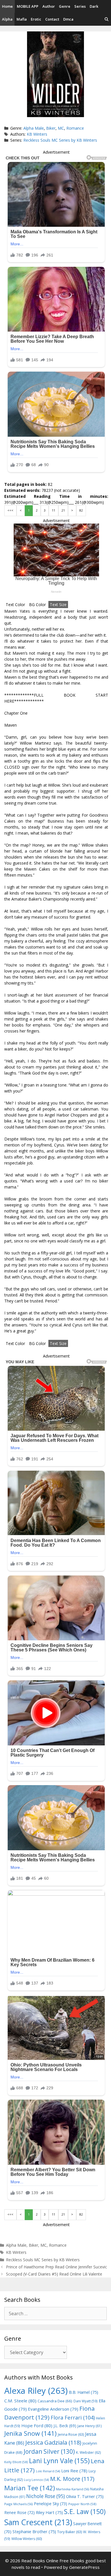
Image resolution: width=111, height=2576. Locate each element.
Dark (94, 6)
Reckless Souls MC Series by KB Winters (60, 140)
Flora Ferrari (73, 2417)
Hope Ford (37, 2425)
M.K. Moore (72, 2479)
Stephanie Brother (34, 2532)
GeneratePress (84, 2567)
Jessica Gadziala (53, 2442)
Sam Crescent (38, 2522)
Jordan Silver (49, 2451)
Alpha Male (34, 128)
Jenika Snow (30, 2433)
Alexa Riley (36, 2391)
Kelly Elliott (16, 2462)
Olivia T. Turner (85, 2496)
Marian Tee (30, 2488)
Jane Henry (90, 2426)
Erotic (36, 19)
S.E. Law (85, 2512)
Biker (51, 128)
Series (80, 6)
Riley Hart (49, 2512)
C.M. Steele (20, 2401)
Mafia (22, 19)
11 (54, 510)
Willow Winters (27, 2539)
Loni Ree (74, 2471)
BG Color (37, 605)
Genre (65, 6)
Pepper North (82, 2504)
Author (49, 6)
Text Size (58, 605)
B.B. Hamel (84, 2392)
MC (61, 128)
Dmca (68, 19)
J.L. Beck (65, 2426)
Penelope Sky (51, 2504)
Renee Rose (19, 2512)
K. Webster (88, 2452)
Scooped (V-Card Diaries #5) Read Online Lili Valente (54, 2274)
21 (63, 510)
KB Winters (37, 134)
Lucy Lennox (36, 2480)
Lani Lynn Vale (59, 2461)
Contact (52, 19)
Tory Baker (70, 2532)
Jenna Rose (71, 2434)
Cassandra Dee (55, 2401)
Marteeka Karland (73, 2489)
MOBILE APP (28, 6)
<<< (10, 510)
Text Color (15, 605)
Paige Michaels (18, 2504)
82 (81, 510)
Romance (75, 128)
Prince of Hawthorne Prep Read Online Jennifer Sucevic (56, 2267)
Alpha (7, 19)
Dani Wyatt (86, 2401)
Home (7, 6)
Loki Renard (48, 2471)
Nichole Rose (46, 2496)
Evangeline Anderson (53, 2409)
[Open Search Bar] (107, 19)
